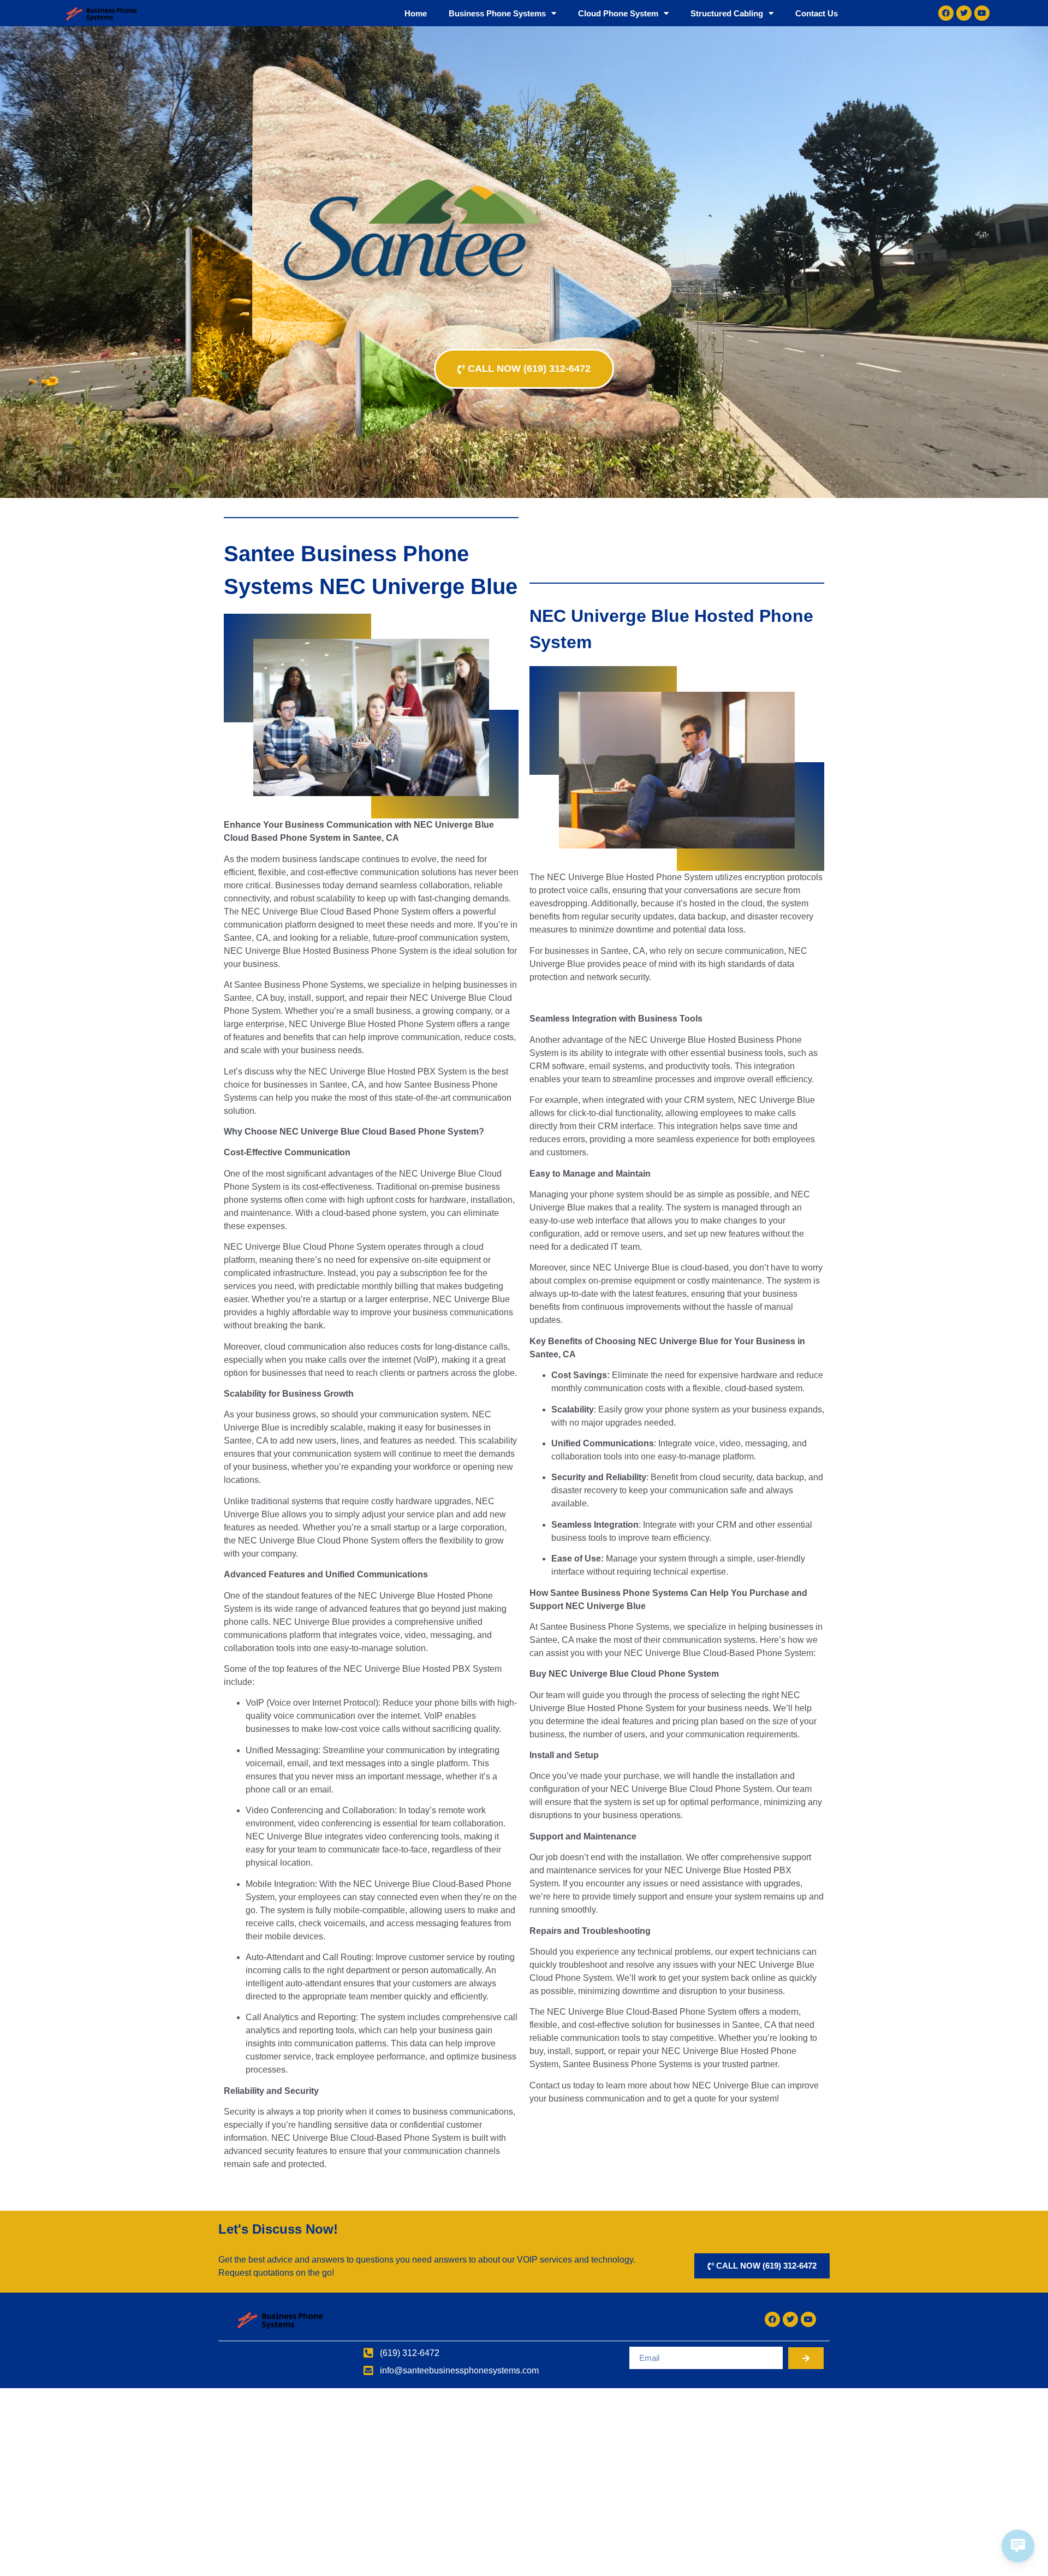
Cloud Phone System (618, 13)
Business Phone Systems (497, 13)
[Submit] (806, 2358)
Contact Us (817, 13)
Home (416, 13)
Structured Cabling (727, 13)
